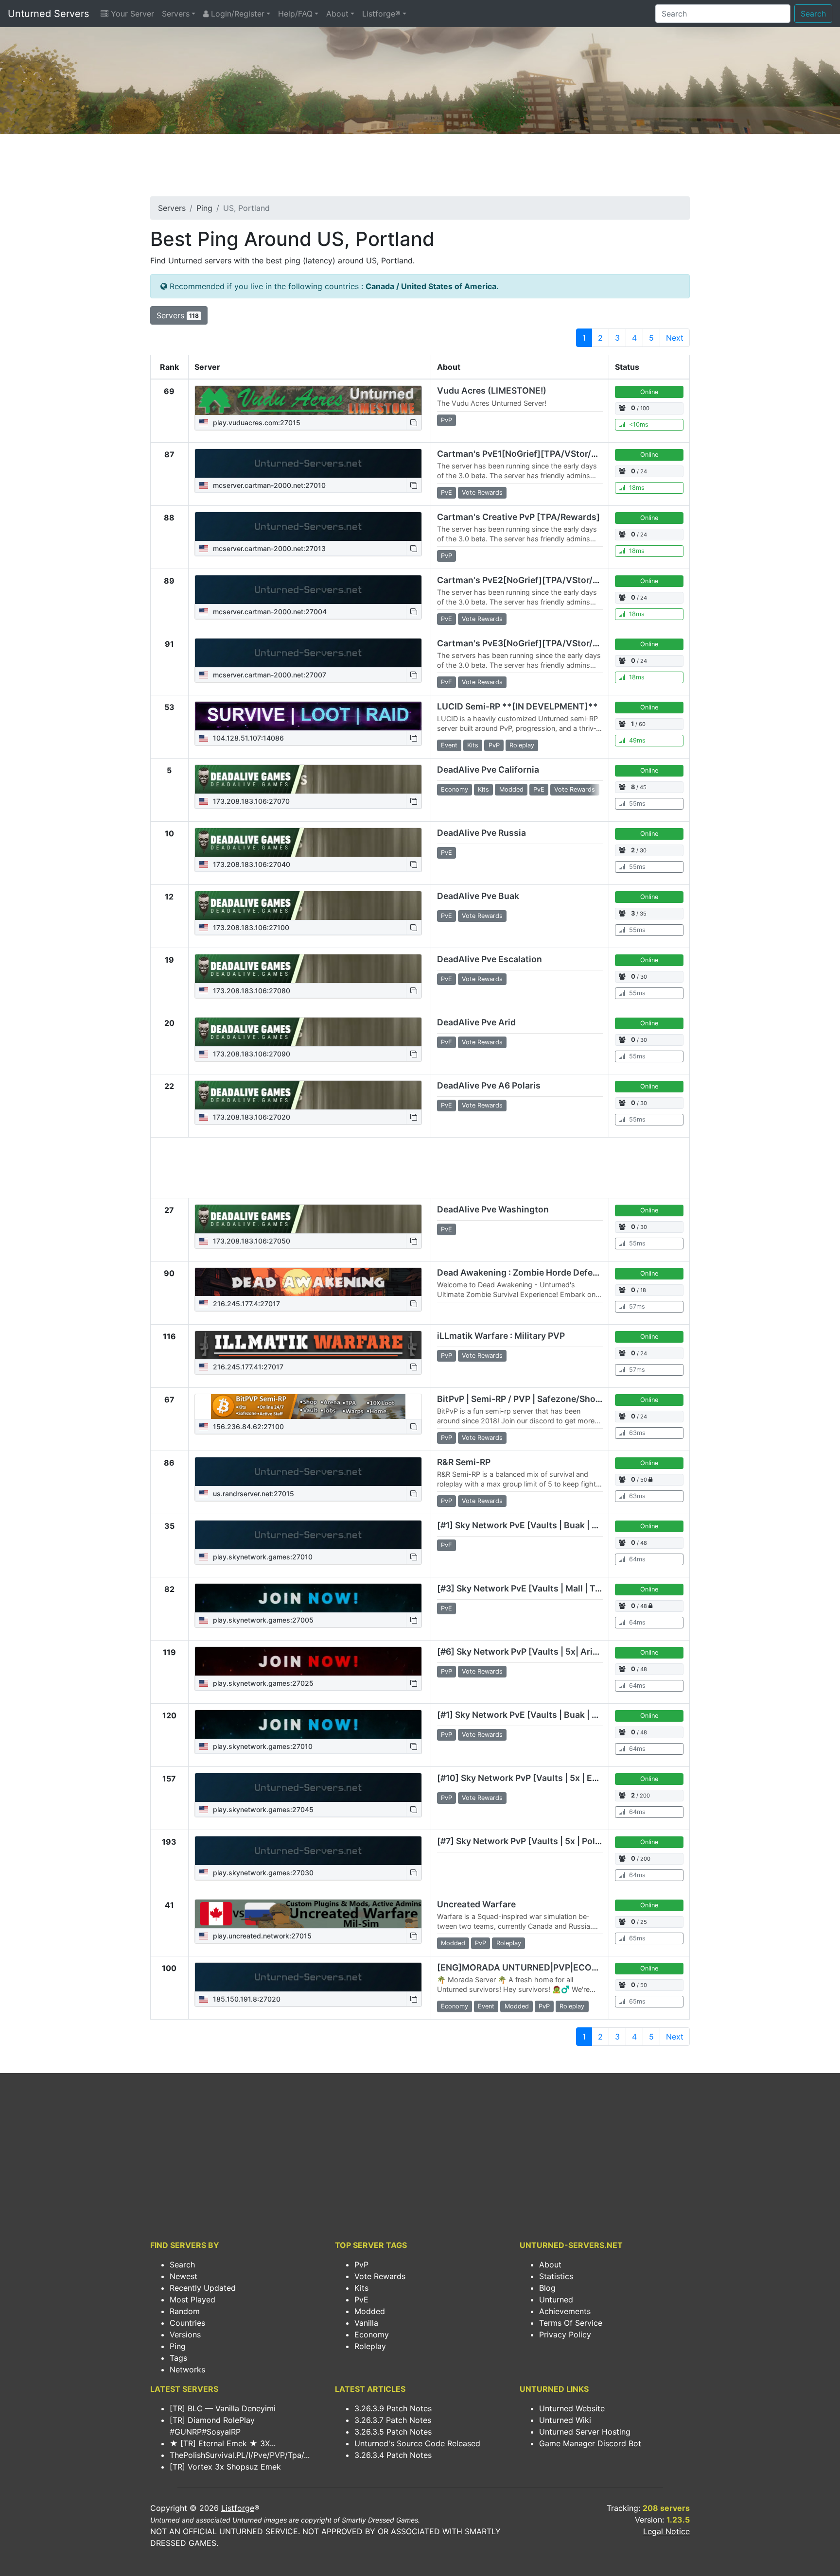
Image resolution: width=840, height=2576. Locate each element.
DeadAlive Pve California (488, 769)
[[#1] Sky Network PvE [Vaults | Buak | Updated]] (308, 1535)
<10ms (639, 424)
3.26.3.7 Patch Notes (393, 2420)
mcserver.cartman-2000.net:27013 (268, 548)
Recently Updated (203, 2288)
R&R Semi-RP (464, 1462)
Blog (547, 2288)
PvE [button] (446, 493)
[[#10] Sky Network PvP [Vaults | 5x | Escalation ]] (308, 1788)
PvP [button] (446, 420)
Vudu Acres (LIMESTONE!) (492, 390)
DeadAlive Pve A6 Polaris (489, 1085)
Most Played (192, 2299)
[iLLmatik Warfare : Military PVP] (308, 1345)
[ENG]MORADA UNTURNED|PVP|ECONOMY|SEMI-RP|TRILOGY (567, 1967)
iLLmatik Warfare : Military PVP (501, 1336)
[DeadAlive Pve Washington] (308, 1219)
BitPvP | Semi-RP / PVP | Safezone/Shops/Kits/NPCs (545, 1399)
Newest (184, 2276)
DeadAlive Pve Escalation (490, 959)
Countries (187, 2323)
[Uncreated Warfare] (308, 1914)
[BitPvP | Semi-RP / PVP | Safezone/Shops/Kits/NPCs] (308, 1407)
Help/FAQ (295, 14)
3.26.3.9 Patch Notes (393, 2408)
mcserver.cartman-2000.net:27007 (269, 675)
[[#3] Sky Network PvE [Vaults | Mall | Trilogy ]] (308, 1598)
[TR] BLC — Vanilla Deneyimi (223, 2408)
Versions (185, 2334)
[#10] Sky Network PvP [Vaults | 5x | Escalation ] (536, 1778)
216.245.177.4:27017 (245, 1304)
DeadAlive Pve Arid (476, 1022)
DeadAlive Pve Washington (493, 1209)
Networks (187, 2369)
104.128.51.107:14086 (247, 738)
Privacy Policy (565, 2334)
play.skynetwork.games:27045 (262, 1809)
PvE (361, 2299)
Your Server (131, 14)
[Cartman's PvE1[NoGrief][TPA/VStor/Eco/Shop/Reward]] (308, 464)
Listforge (238, 2508)
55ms (637, 804)
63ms (637, 1433)
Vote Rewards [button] (482, 493)
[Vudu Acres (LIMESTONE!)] (308, 400)
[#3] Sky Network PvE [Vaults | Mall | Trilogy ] (531, 1588)
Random (185, 2311)
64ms (637, 1559)
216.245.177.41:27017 (247, 1367)
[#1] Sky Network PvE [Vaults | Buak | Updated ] (535, 1715)
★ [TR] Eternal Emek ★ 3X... (223, 2443)
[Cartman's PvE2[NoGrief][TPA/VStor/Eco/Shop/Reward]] (308, 590)
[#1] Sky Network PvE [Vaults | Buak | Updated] (534, 1525)
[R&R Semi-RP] (308, 1472)
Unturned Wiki (565, 2420)
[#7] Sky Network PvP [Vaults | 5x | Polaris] (525, 1841)
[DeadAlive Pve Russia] (308, 843)
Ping (204, 208)
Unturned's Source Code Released (417, 2443)
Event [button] (449, 745)
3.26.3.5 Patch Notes (393, 2432)
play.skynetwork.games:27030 (262, 1873)
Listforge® (381, 14)
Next (675, 338)
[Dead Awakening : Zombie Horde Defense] (308, 1282)
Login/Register (236, 14)
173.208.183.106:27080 (251, 991)
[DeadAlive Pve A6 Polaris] (308, 1095)
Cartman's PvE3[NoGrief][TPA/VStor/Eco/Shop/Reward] (554, 643)
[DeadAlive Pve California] (308, 779)
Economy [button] (455, 789)
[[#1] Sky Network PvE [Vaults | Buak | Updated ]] (308, 1725)
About (337, 14)
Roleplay (370, 2346)
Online (649, 392)
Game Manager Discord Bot (590, 2443)
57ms (637, 1306)
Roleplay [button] (522, 745)
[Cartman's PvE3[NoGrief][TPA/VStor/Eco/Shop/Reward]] (308, 653)
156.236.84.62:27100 (247, 1426)
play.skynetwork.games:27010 (262, 1557)
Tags (178, 2358)
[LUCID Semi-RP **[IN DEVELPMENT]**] (308, 716)
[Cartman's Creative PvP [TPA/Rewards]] (308, 527)
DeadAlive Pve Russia (481, 833)
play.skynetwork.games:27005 (262, 1620)
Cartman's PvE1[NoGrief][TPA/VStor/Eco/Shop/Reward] (553, 454)
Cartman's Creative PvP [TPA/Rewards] (518, 517)
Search (813, 14)
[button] (414, 423)
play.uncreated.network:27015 (261, 1936)
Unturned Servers (48, 14)
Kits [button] (473, 745)
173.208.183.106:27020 (251, 1117)
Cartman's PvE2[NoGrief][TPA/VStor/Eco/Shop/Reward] (554, 580)
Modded (370, 2311)
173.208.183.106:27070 (250, 801)
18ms (637, 488)
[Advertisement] (420, 168)
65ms (637, 1938)
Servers (176, 14)
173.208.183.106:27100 (250, 927)
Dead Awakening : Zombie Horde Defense (522, 1272)
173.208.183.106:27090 (251, 1054)
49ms (637, 740)
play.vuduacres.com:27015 (256, 423)
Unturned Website (572, 2408)
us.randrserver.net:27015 (253, 1494)
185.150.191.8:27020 (246, 1999)
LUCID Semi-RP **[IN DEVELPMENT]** (517, 706)
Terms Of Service (571, 2323)
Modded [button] (511, 789)
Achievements (565, 2311)
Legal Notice (666, 2531)
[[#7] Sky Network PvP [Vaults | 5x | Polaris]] (308, 1851)
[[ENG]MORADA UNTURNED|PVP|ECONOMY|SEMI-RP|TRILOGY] (308, 1977)
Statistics (556, 2276)
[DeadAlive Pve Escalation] (308, 969)
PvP (361, 2265)
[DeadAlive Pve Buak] (308, 906)
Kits (361, 2288)
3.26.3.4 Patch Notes (393, 2455)
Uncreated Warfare (476, 1904)
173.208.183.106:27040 (251, 864)
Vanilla (366, 2323)
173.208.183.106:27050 (251, 1241)
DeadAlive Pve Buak (478, 896)
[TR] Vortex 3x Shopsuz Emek (225, 2467)
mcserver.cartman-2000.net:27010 (268, 485)
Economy (372, 2334)
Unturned (556, 2299)
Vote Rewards (380, 2276)
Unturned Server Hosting (585, 2432)
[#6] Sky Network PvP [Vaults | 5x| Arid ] (520, 1651)
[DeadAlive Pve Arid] (308, 1032)
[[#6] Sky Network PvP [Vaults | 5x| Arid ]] (308, 1661)
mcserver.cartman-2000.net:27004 (269, 612)
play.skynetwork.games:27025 (262, 1683)
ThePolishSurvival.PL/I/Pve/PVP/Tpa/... (240, 2455)
